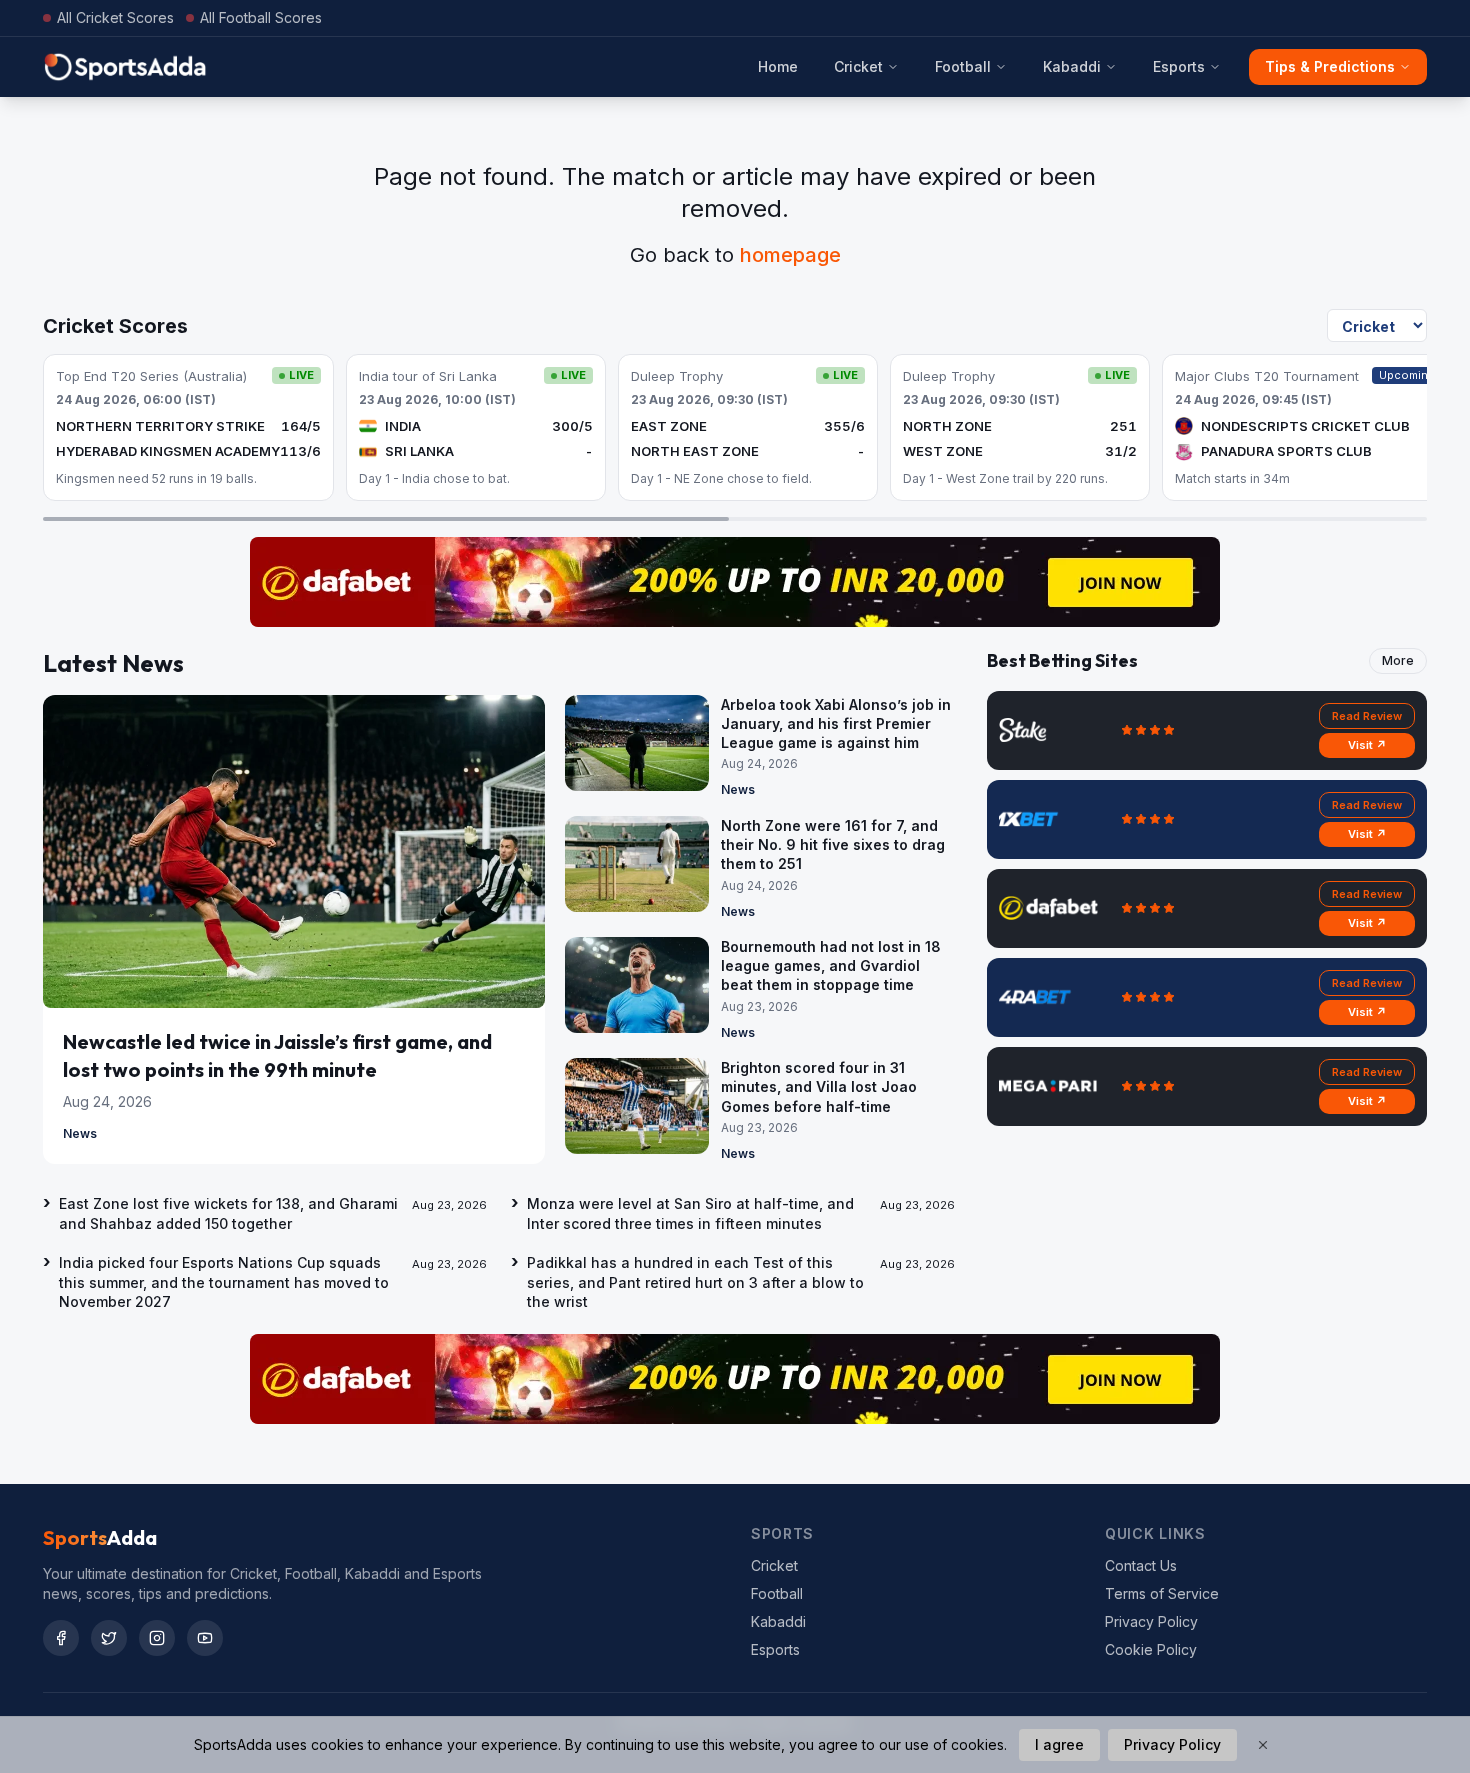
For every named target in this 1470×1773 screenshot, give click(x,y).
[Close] (1263, 1745)
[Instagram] (157, 1638)
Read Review (1367, 716)
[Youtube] (205, 1638)
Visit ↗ (1367, 745)
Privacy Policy (1151, 1621)
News (80, 1133)
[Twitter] (109, 1638)
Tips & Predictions (1330, 66)
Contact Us (1141, 1565)
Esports (1179, 66)
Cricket (858, 66)
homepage (790, 255)
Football (963, 66)
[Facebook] (61, 1638)
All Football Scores (261, 17)
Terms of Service (1162, 1593)
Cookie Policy (1151, 1649)
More (1398, 660)
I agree (1059, 1744)
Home (778, 66)
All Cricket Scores (115, 17)
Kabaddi (1072, 66)
